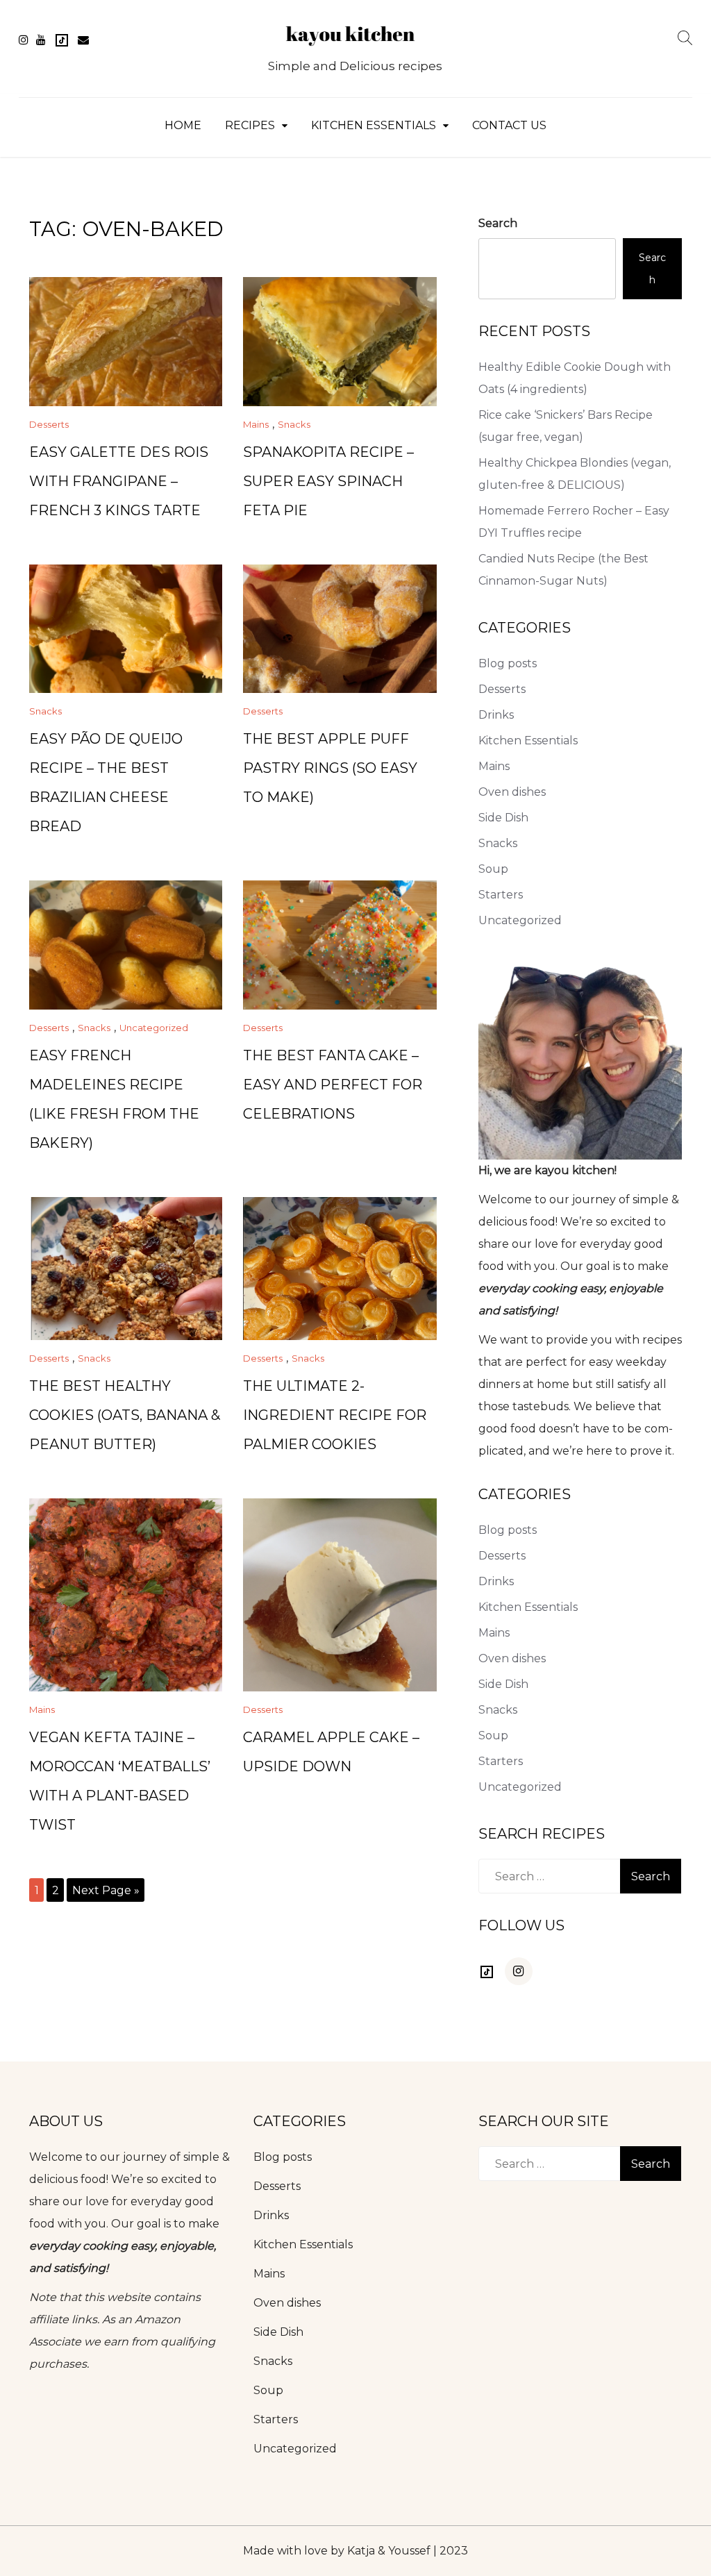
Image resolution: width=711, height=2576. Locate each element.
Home (183, 125)
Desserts (49, 424)
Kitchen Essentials (374, 125)
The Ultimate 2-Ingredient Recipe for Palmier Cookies (335, 1415)
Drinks (496, 715)
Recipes (250, 125)
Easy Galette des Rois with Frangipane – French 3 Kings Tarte (119, 481)
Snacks (294, 424)
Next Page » (106, 1890)
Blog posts (508, 663)
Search (498, 223)
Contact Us (509, 125)
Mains (256, 424)
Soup (493, 869)
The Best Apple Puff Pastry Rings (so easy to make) (330, 768)
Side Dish (503, 818)
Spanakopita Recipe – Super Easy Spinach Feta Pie (328, 481)
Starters (501, 895)
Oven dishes (512, 792)
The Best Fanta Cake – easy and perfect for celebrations (333, 1085)
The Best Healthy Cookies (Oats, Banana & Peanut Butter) (125, 1415)
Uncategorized (154, 1028)
